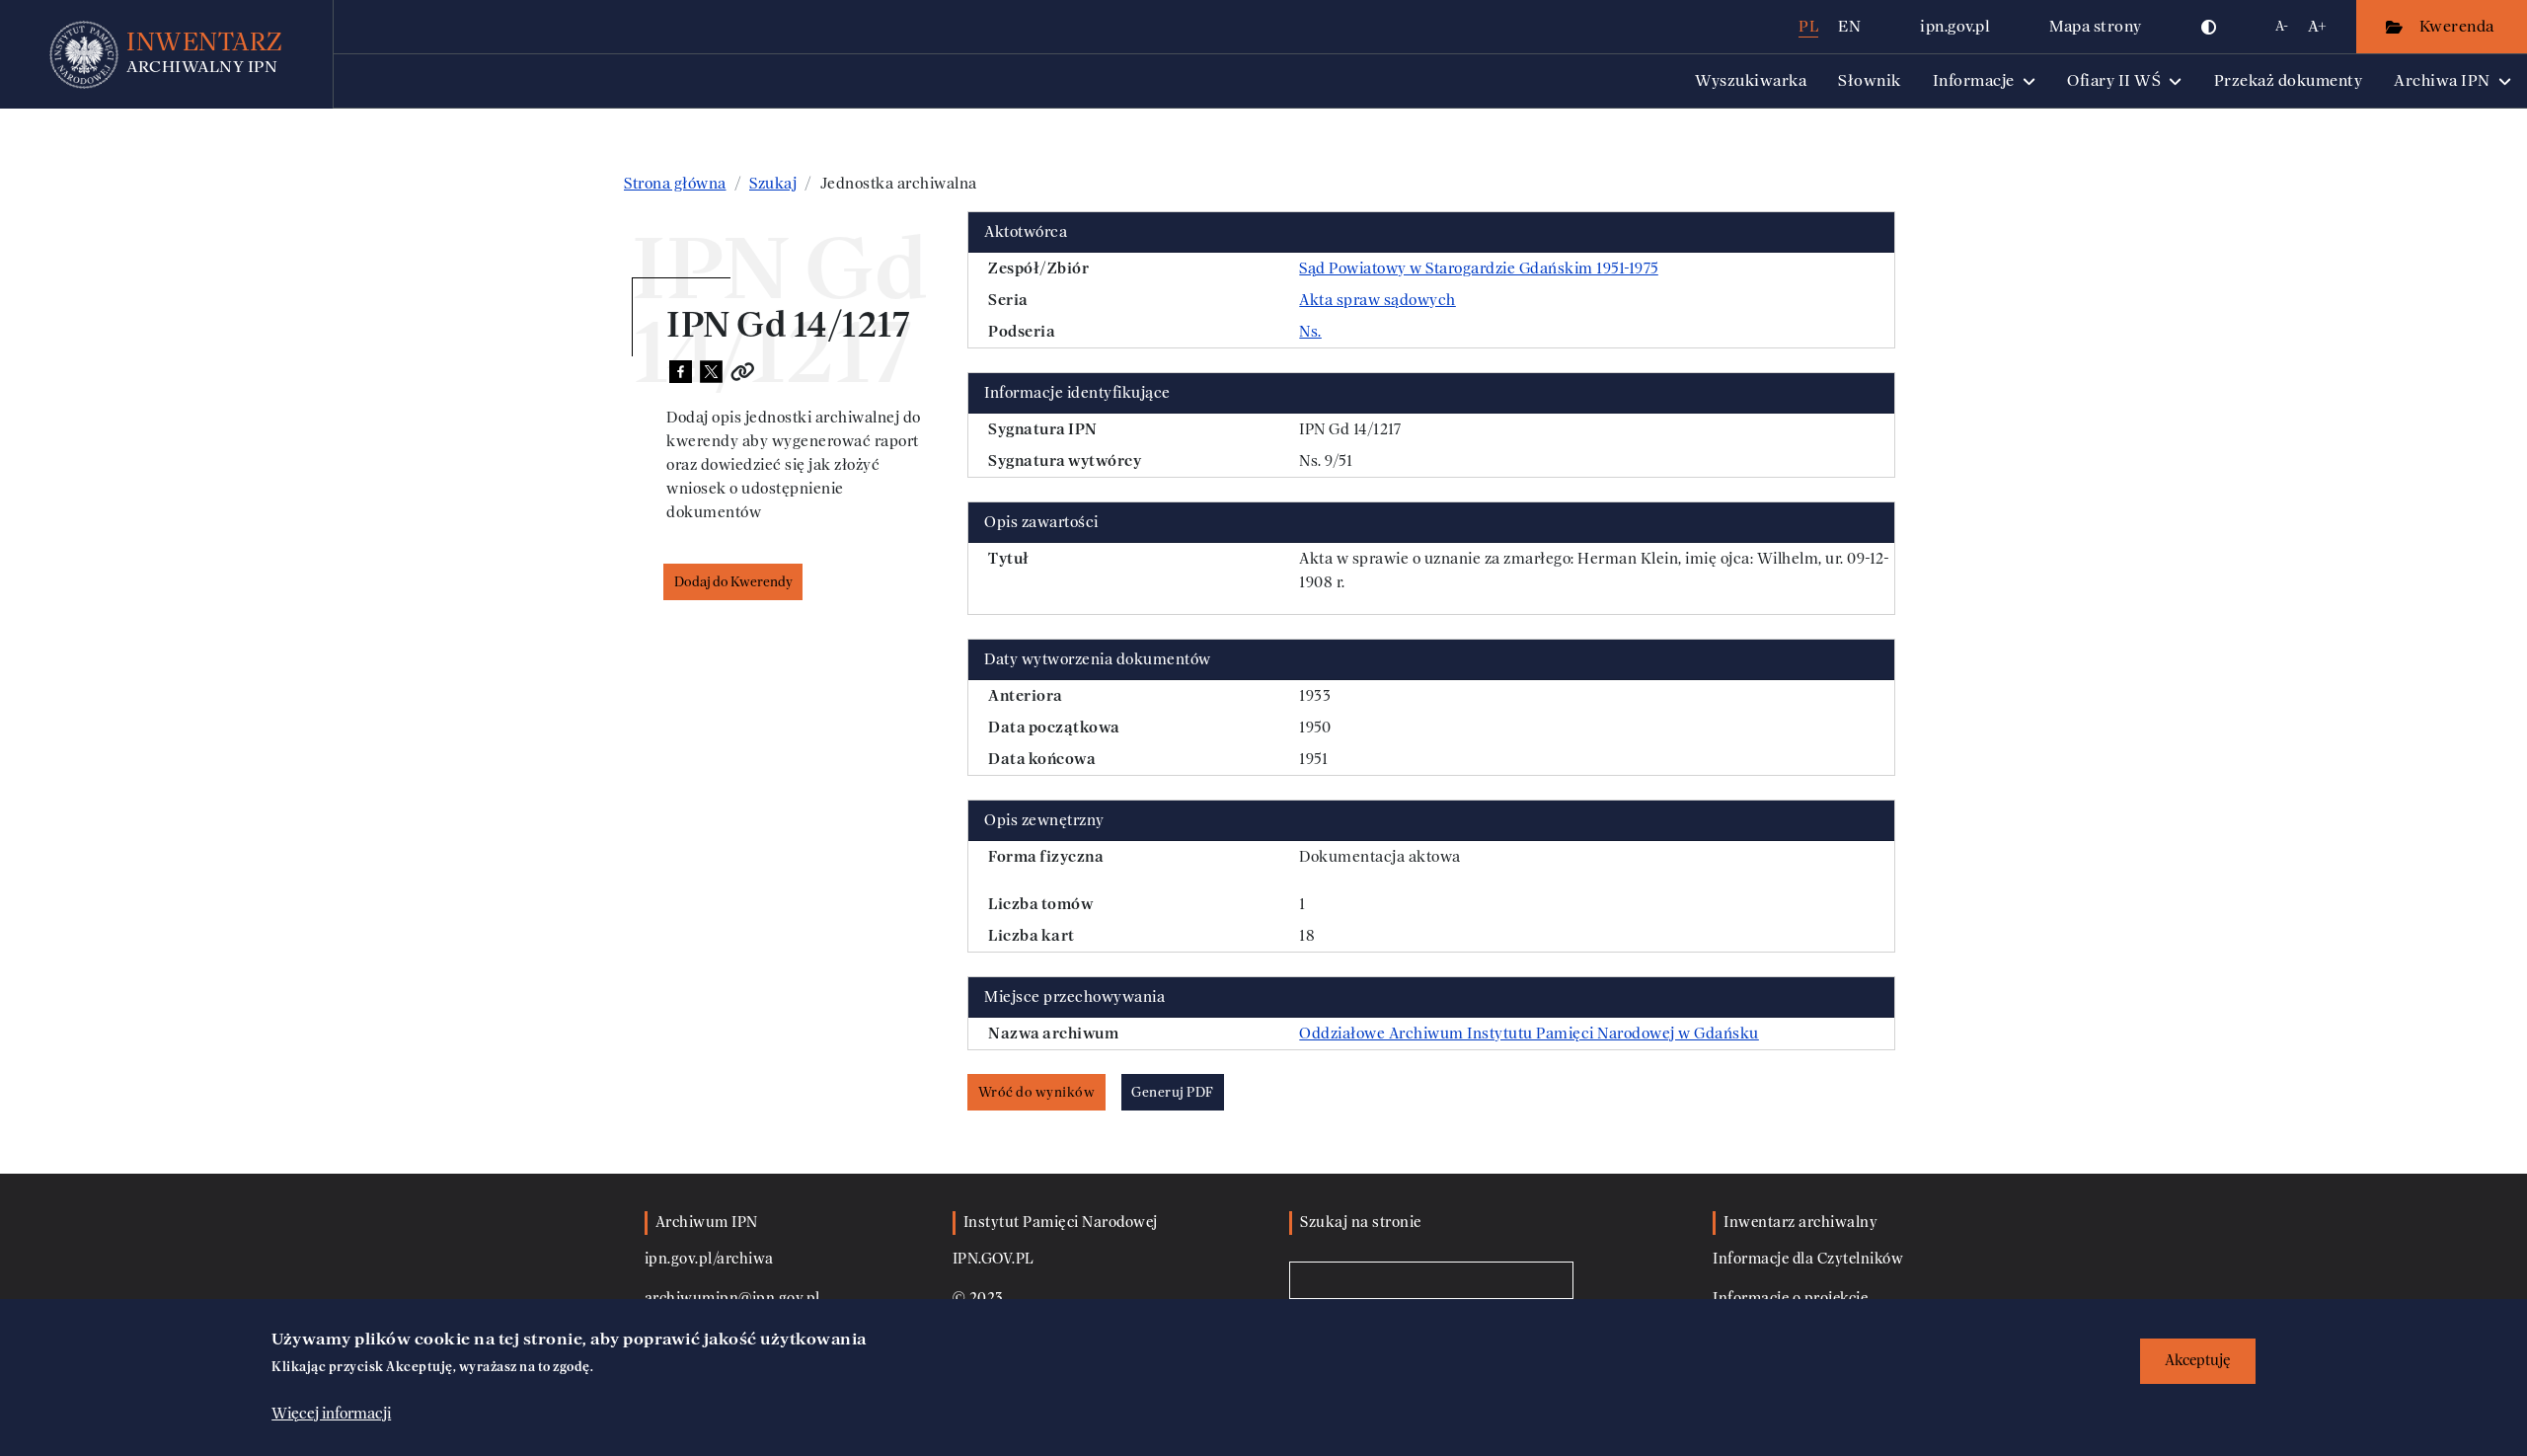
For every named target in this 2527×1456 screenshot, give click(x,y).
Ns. (1310, 332)
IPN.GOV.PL (994, 1259)
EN (1849, 26)
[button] (2209, 27)
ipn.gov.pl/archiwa (709, 1259)
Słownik (1870, 80)
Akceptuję (2198, 1361)
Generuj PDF (1173, 1092)
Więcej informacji (331, 1414)
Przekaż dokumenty (2289, 80)
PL (1808, 26)
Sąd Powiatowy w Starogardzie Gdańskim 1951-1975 (1479, 268)
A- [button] (2282, 26)
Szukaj (773, 184)
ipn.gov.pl (1955, 26)
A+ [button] (2317, 26)
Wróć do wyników (1037, 1092)
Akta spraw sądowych (1378, 300)
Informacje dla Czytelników (1808, 1259)
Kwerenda (2459, 26)
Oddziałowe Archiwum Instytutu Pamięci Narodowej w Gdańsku (1529, 1034)
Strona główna (675, 184)
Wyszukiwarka (1751, 80)
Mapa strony (2096, 26)
